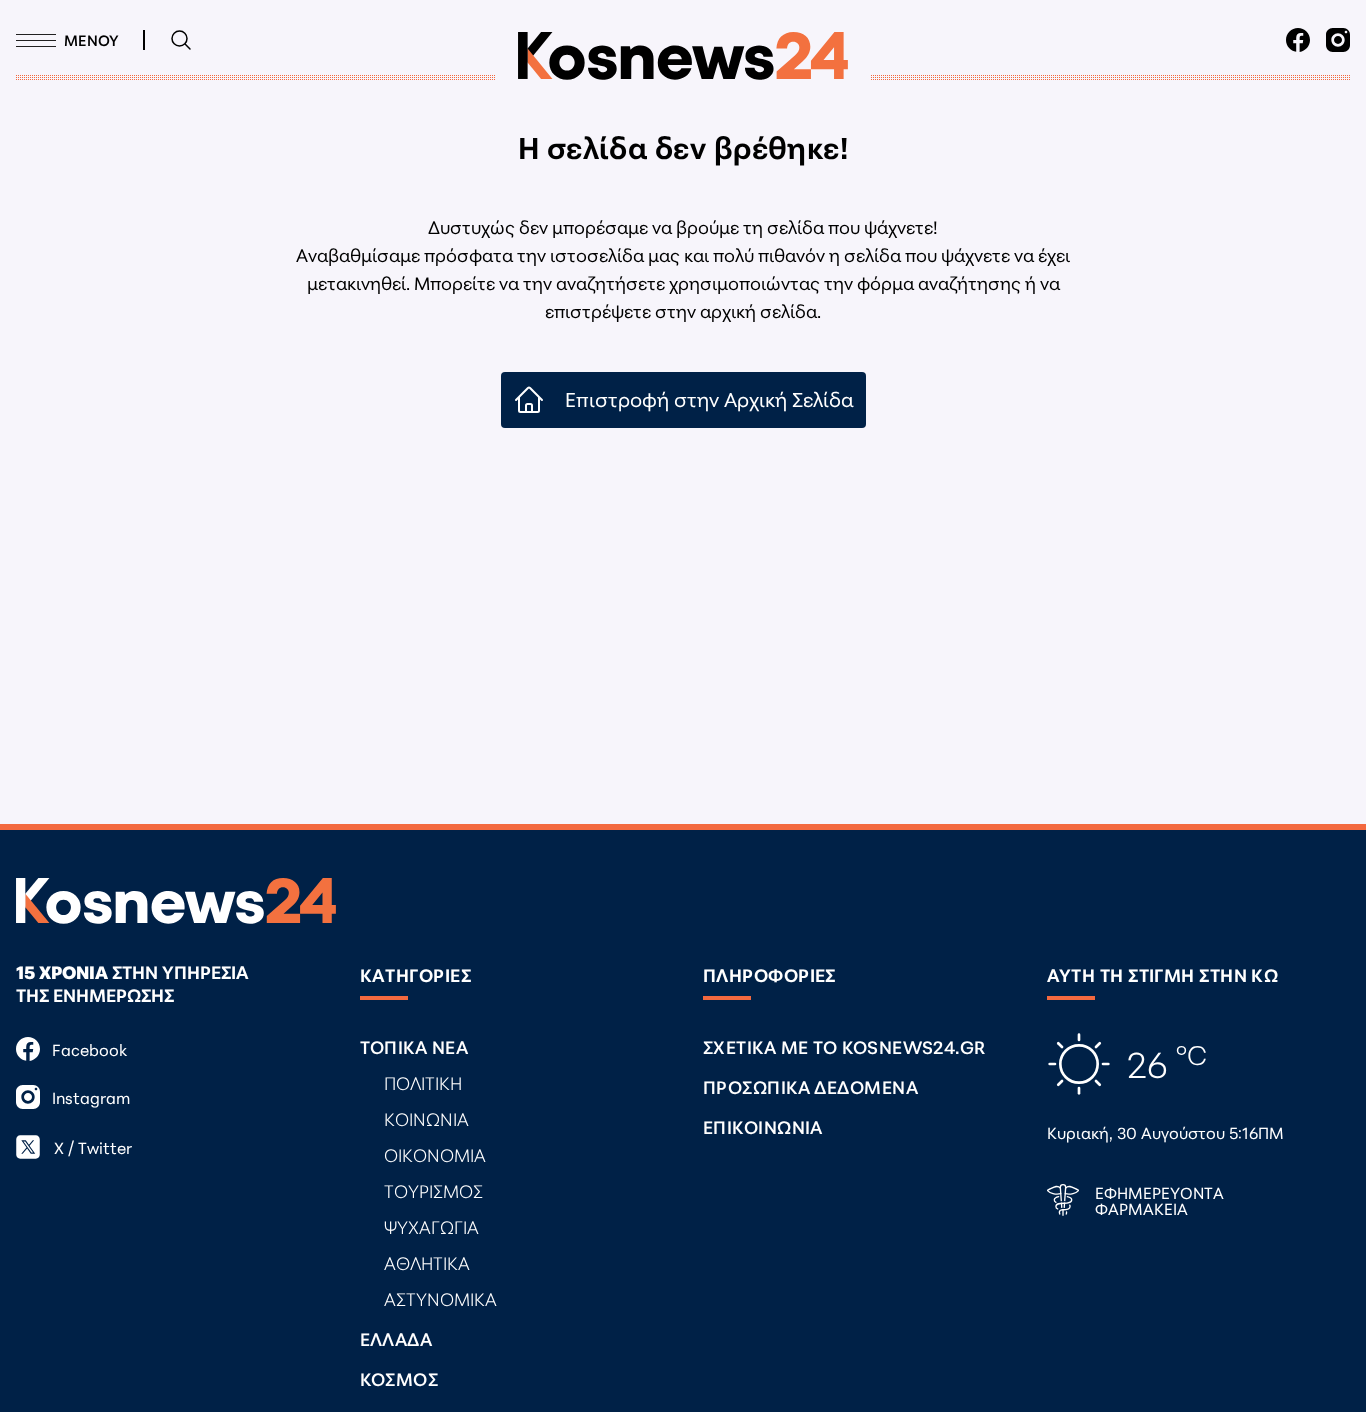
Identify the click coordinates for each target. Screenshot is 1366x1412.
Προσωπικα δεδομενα (810, 1086)
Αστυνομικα (440, 1298)
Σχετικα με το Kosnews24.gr (844, 1046)
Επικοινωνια (763, 1126)
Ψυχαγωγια (431, 1226)
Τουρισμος (433, 1190)
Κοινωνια (426, 1118)
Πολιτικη (423, 1082)
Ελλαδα (396, 1338)
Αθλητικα (427, 1262)
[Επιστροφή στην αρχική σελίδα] (683, 56)
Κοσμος (399, 1378)
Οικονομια (435, 1154)
